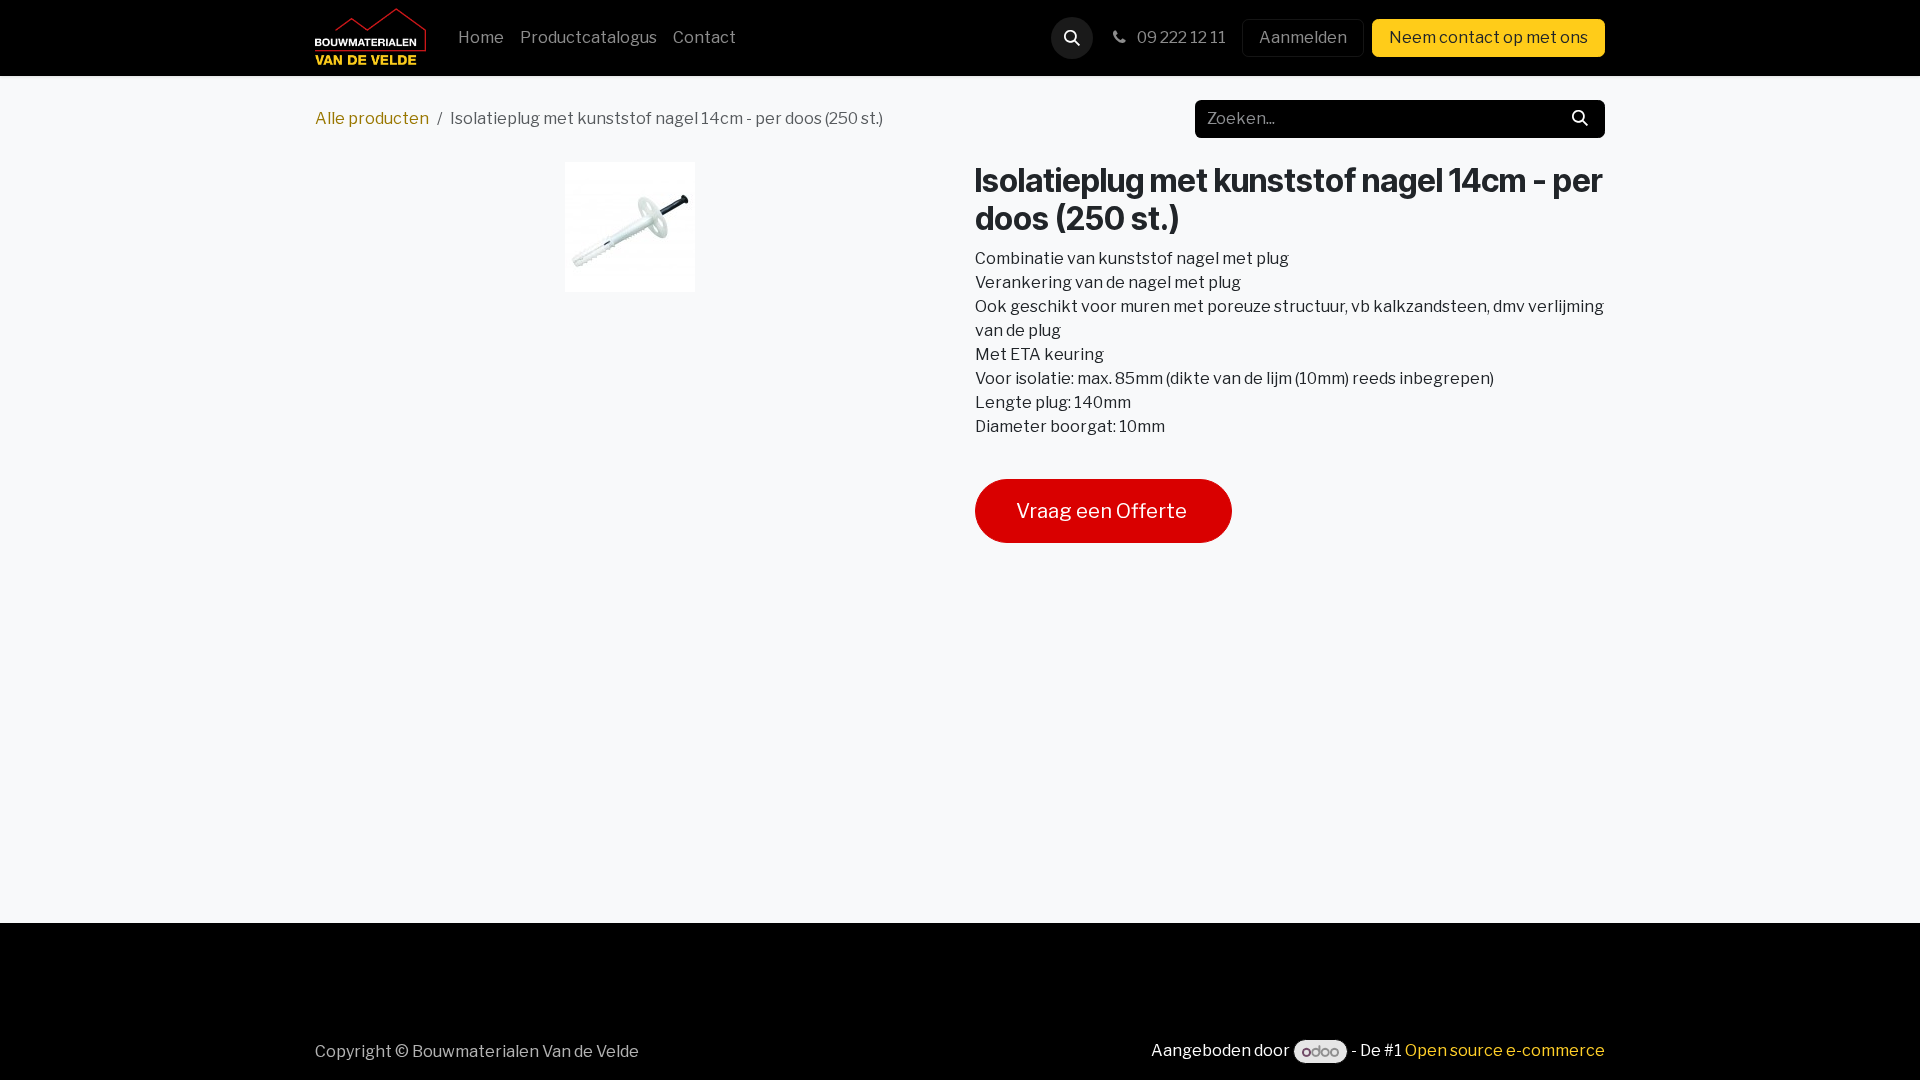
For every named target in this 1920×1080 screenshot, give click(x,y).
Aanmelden (1303, 37)
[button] (1072, 38)
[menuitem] (481, 38)
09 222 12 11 (1180, 37)
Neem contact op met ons (1488, 37)
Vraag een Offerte (1103, 511)
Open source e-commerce (1505, 1051)
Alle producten (372, 118)
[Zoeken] (1580, 119)
